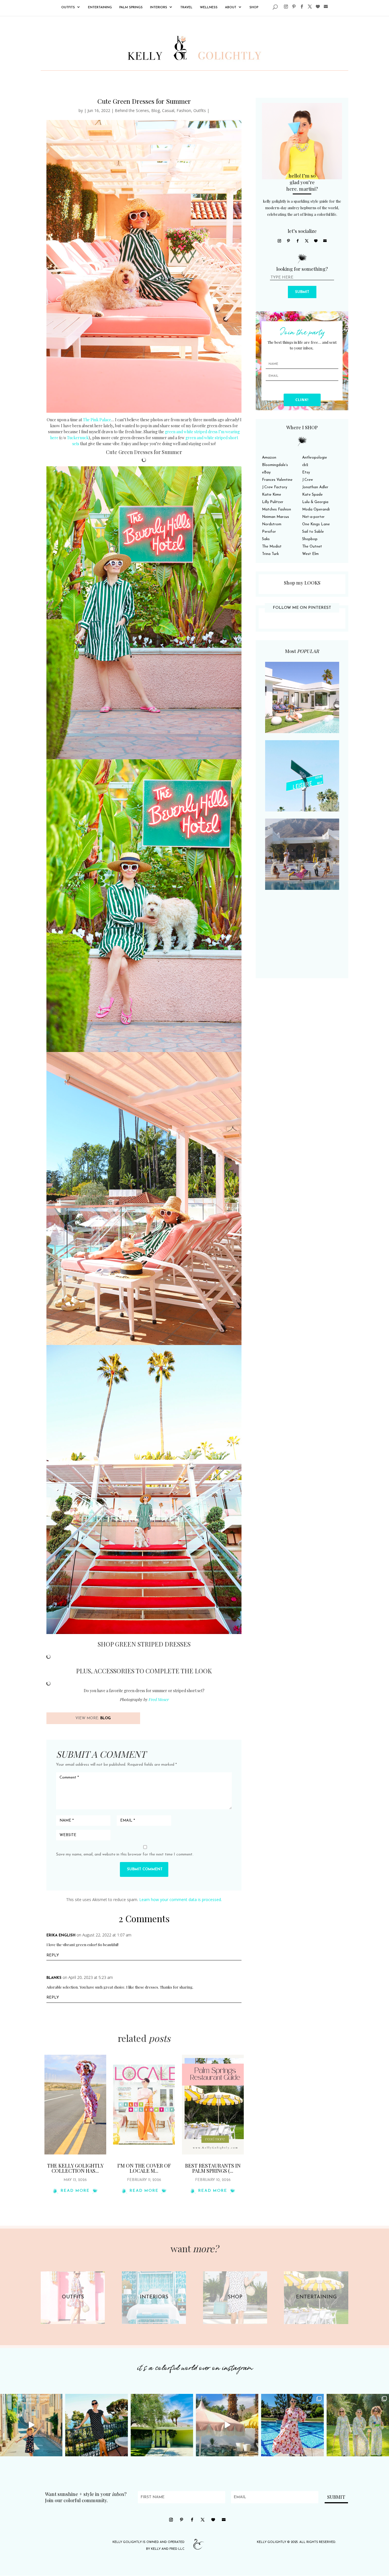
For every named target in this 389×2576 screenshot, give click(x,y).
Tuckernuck (78, 438)
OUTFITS (68, 8)
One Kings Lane (316, 524)
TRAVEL (186, 8)
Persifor (269, 532)
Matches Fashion (277, 509)
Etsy (306, 472)
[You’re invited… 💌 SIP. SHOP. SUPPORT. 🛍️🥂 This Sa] (358, 2425)
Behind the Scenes (132, 110)
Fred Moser (158, 1699)
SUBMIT (302, 292)
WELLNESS (209, 8)
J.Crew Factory (275, 487)
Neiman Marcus (276, 517)
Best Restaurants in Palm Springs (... (213, 2168)
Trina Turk (270, 554)
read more (75, 2191)
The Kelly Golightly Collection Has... (75, 2168)
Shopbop (310, 539)
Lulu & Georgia (315, 502)
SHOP (254, 8)
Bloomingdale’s (275, 465)
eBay (266, 472)
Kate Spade (312, 495)
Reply (53, 1955)
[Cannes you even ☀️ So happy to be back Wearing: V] (96, 2425)
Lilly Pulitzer (273, 502)
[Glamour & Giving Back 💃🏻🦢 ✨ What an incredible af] (292, 2425)
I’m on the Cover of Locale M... (144, 2168)
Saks (266, 539)
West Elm (310, 554)
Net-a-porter (313, 517)
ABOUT (231, 8)
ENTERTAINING (100, 8)
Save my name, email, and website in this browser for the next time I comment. (125, 1854)
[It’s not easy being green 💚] (162, 2425)
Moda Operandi (316, 509)
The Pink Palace (97, 420)
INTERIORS (159, 8)
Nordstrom (272, 524)
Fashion (184, 110)
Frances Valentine (277, 480)
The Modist (272, 547)
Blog (155, 110)
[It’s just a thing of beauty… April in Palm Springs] (227, 2425)
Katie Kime (272, 495)
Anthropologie (315, 458)
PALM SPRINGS (131, 8)
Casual (168, 110)
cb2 (305, 465)
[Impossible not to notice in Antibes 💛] (31, 2425)
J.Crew (308, 480)
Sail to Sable (313, 532)
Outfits (200, 110)
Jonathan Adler (315, 487)
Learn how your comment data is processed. (181, 1900)
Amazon (269, 458)
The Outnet (312, 547)
